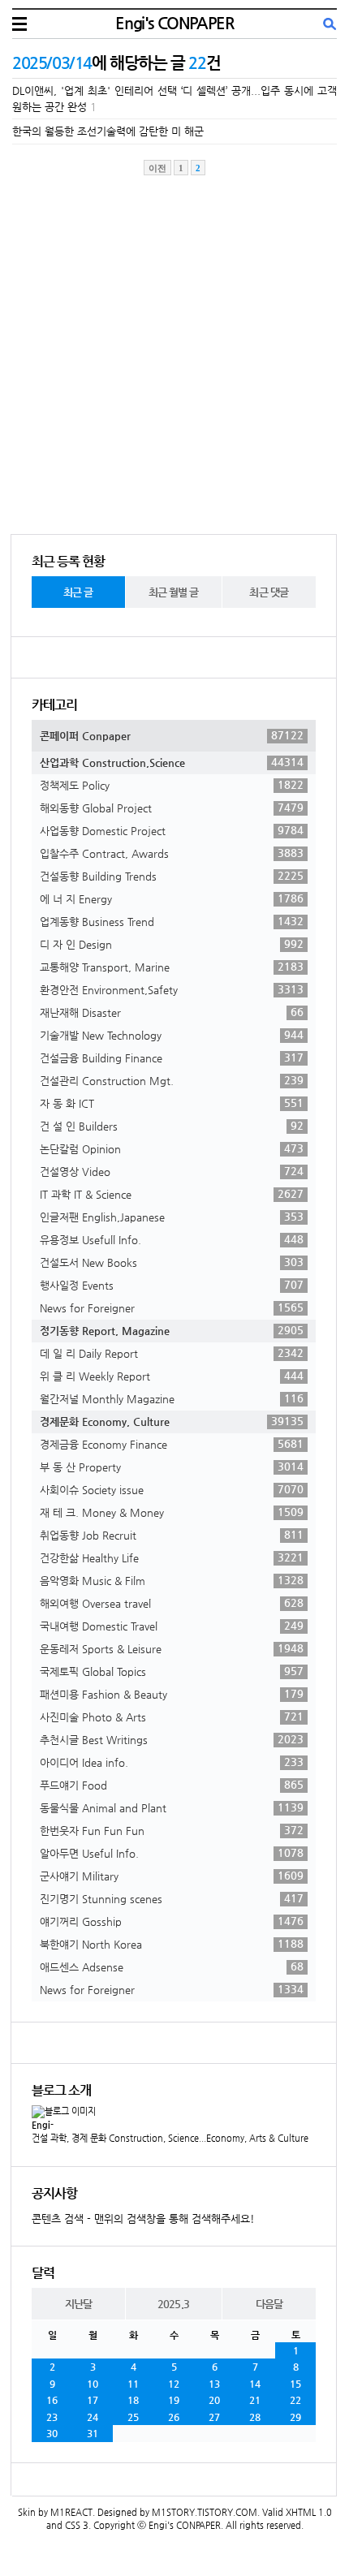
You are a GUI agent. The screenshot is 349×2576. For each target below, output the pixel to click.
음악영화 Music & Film (172, 1580)
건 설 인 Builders (172, 1126)
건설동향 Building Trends (172, 876)
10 (93, 2384)
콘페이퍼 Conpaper (172, 735)
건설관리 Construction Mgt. (172, 1080)
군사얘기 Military (172, 1876)
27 (214, 2417)
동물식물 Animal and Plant (172, 1807)
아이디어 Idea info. (172, 1762)
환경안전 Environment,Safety (172, 989)
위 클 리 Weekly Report (172, 1376)
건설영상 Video (172, 1171)
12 (174, 2384)
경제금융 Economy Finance (172, 1444)
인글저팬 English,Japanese (172, 1217)
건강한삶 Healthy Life (172, 1557)
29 (295, 2417)
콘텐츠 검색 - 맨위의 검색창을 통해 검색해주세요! (143, 2218)
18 (133, 2400)
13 (214, 2384)
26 (174, 2417)
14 (255, 2384)
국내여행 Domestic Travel (172, 1626)
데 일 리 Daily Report (172, 1353)
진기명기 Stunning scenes (172, 1898)
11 (133, 2384)
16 (52, 2400)
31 (93, 2433)
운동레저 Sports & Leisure (172, 1648)
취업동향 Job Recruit (172, 1535)
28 (255, 2417)
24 (93, 2417)
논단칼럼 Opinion (172, 1148)
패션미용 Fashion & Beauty (172, 1694)
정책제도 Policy (172, 785)
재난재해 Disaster (172, 1012)
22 (295, 2400)
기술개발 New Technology (172, 1035)
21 (255, 2400)
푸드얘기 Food (172, 1785)
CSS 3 (77, 2525)
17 (93, 2400)
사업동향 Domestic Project (172, 830)
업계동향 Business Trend (172, 921)
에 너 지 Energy (172, 898)
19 (174, 2400)
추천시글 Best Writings (172, 1739)
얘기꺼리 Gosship (172, 1921)
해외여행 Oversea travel (172, 1603)
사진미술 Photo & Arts (172, 1717)
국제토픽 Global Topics (172, 1671)
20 (214, 2400)
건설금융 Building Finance (172, 1058)
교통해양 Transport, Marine (172, 967)
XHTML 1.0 (309, 2512)
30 (52, 2433)
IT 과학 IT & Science (172, 1194)
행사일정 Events (172, 1285)
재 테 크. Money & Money (172, 1512)
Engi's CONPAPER (174, 23)
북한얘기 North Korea (172, 1944)
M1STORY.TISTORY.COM (205, 2512)
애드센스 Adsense (172, 1966)
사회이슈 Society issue (172, 1489)
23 (52, 2417)
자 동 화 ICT (172, 1103)
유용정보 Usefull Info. (172, 1239)
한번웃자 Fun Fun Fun (172, 1830)
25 (133, 2417)
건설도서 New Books (172, 1262)
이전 (157, 168)
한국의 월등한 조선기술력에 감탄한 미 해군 (108, 131)
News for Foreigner (172, 1307)
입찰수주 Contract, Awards (172, 853)
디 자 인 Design (172, 944)
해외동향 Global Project (172, 808)
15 (295, 2384)
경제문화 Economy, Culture (172, 1421)
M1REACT (71, 2512)
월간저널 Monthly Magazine (172, 1398)
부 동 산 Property (172, 1467)
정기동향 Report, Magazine (172, 1330)
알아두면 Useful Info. (172, 1853)
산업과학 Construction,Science (172, 762)
